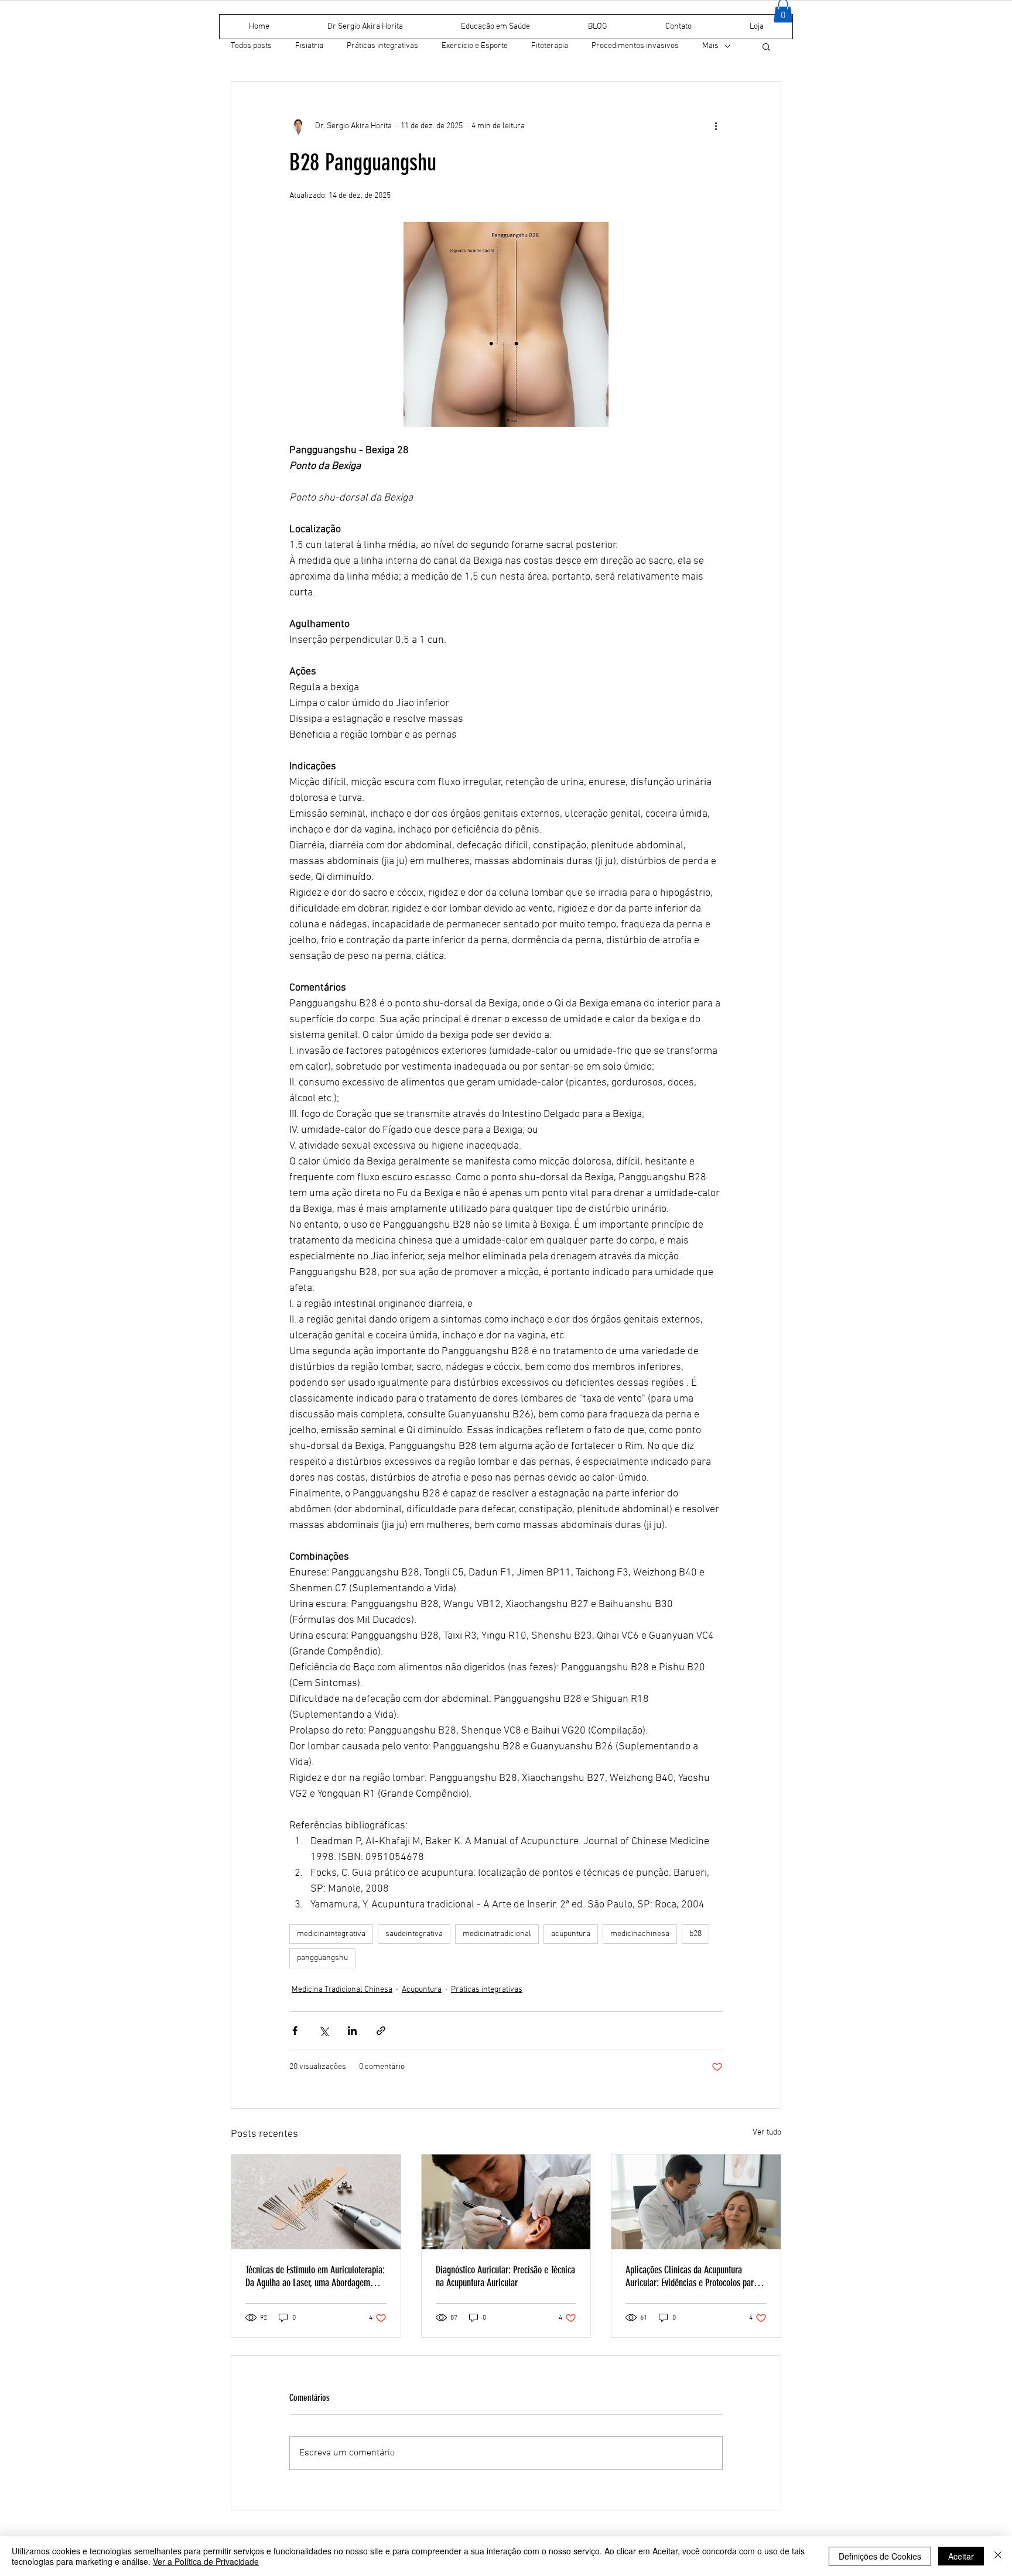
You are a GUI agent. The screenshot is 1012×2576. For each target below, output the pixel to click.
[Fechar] (998, 2556)
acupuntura (571, 1934)
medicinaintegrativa (331, 1934)
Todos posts (251, 46)
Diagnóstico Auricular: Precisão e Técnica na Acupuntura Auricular (505, 2276)
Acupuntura (422, 1990)
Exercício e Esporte (475, 46)
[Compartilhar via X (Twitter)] (324, 2031)
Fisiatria (309, 46)
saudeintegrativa (414, 1934)
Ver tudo (767, 2133)
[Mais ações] (716, 126)
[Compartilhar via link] (381, 2031)
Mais (710, 46)
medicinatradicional (497, 1934)
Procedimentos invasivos (635, 46)
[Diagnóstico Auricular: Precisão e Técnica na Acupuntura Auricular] (506, 2202)
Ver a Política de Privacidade (206, 2561)
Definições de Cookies (880, 2556)
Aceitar (961, 2556)
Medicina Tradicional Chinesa (342, 1990)
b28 (695, 1934)
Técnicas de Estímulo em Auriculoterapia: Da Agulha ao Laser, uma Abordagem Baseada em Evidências (315, 2276)
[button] (766, 46)
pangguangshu (322, 1958)
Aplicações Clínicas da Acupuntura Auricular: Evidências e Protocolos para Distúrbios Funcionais (692, 2276)
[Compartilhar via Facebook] (295, 2031)
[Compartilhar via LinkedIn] (352, 2031)
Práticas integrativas (382, 46)
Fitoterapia (550, 46)
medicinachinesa (640, 1934)
